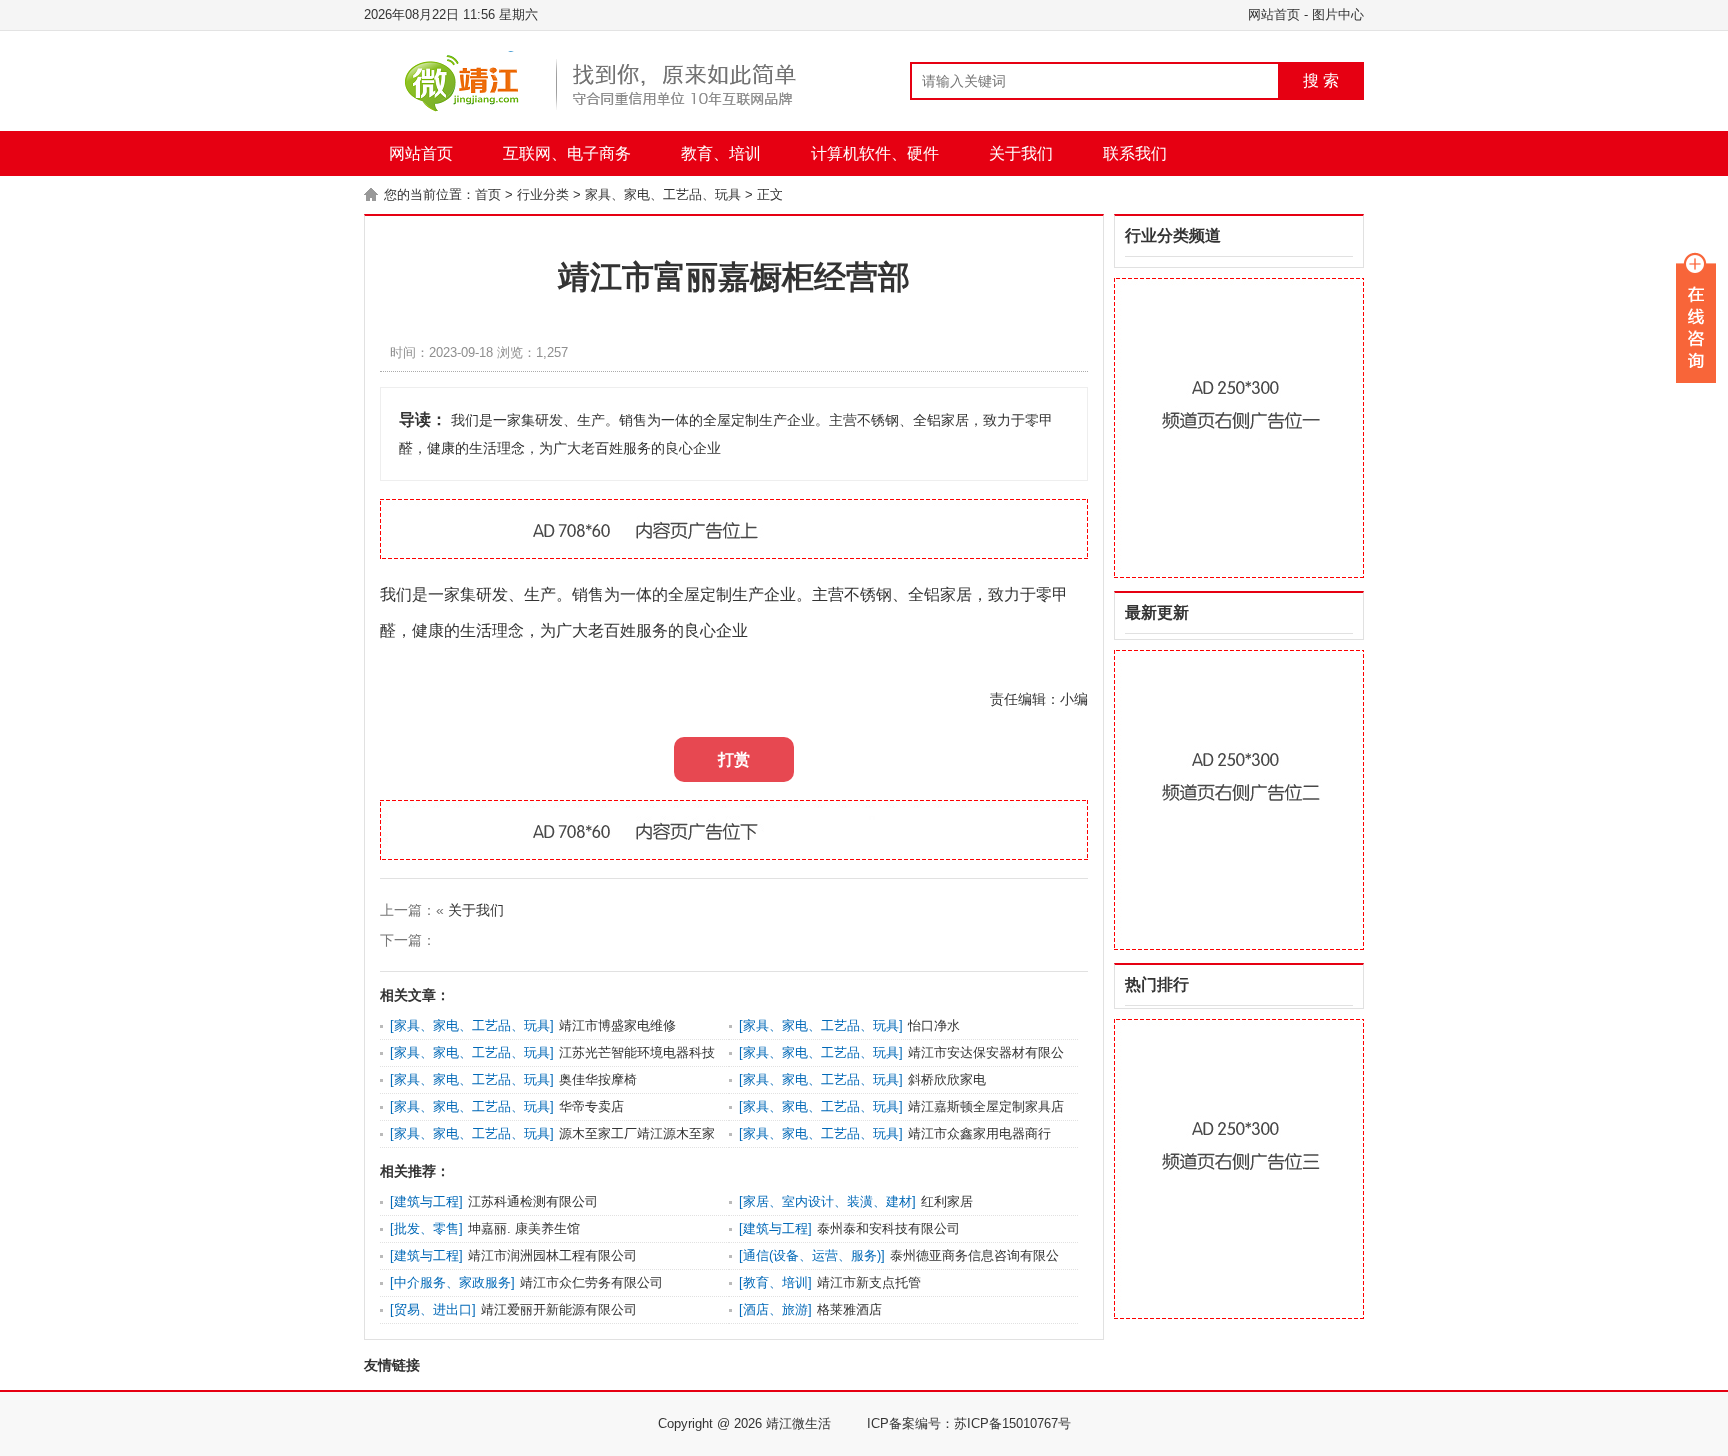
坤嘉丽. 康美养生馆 (524, 1228)
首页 (488, 194)
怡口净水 (934, 1025)
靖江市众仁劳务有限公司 (591, 1282)
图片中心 (1338, 14)
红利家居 (947, 1201)
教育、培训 (721, 153)
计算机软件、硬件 (875, 153)
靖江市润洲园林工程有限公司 (552, 1255)
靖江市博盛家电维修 (617, 1025)
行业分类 (543, 194)
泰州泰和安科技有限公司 (888, 1228)
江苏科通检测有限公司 (533, 1201)
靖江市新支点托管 (869, 1282)
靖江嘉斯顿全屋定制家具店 (986, 1106)
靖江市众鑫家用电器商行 (979, 1133)
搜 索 (1321, 80)
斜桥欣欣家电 (947, 1079)
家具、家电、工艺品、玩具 (663, 194)
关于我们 (1021, 153)
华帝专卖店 (591, 1106)
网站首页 (1274, 14)
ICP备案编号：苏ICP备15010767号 (969, 1423)
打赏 (734, 759)
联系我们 (1135, 153)
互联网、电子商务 (567, 153)
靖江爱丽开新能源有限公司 (559, 1309)
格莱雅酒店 (849, 1309)
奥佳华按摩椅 (598, 1079)
